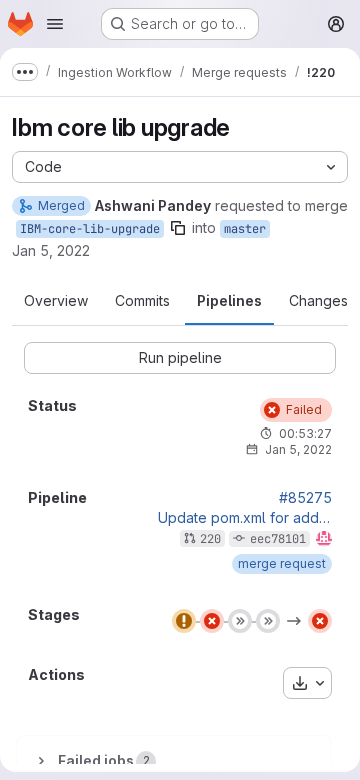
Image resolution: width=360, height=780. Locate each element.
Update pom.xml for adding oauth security (245, 518)
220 (210, 539)
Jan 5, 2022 (51, 250)
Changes (318, 300)
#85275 (305, 498)
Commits (142, 300)
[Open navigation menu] (55, 24)
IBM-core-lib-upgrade (90, 229)
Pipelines (229, 300)
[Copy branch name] (178, 228)
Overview (56, 300)
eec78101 (278, 539)
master (245, 229)
